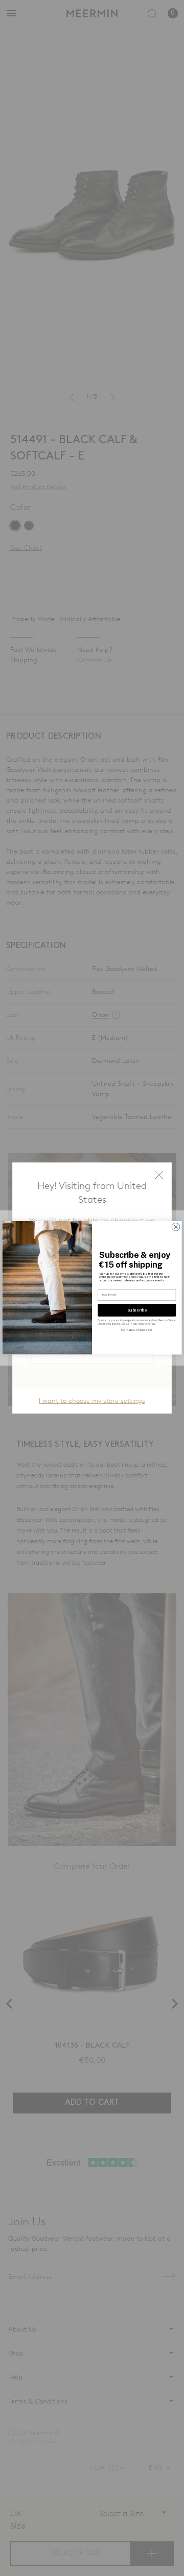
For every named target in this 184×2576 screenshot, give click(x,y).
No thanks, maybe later (137, 1330)
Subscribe (137, 1310)
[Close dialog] (176, 1227)
